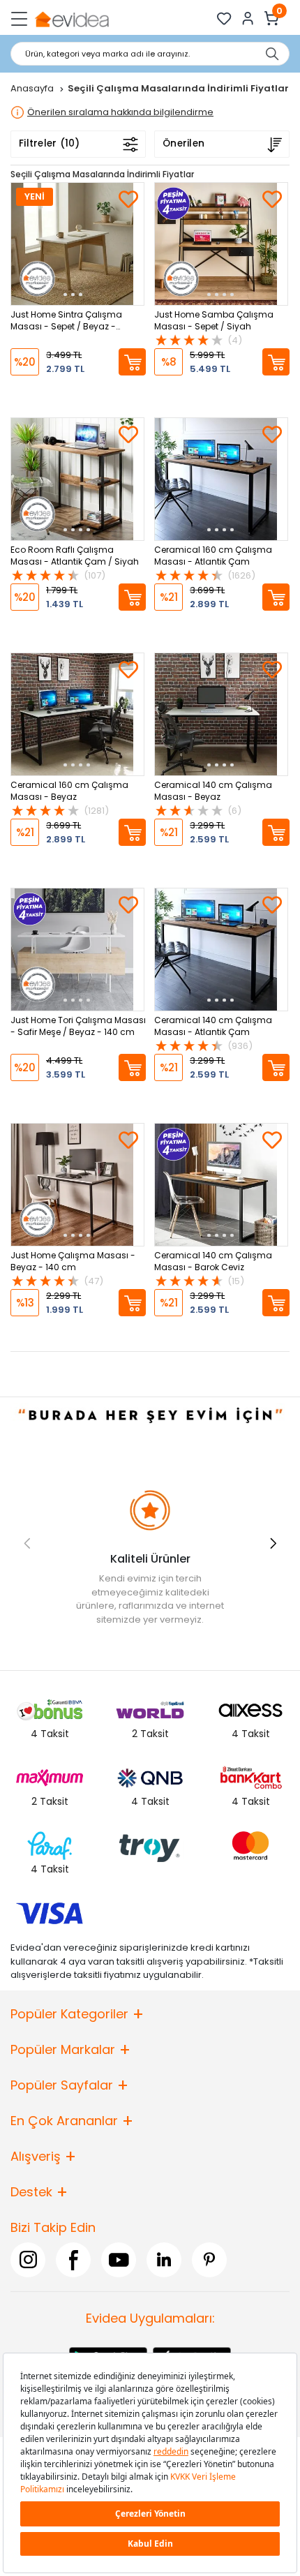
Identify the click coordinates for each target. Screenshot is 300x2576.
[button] (273, 1543)
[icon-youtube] (119, 2260)
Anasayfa (33, 88)
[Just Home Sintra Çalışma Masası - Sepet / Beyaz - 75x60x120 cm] (77, 244)
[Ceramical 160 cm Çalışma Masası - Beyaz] (77, 714)
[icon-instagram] (28, 2260)
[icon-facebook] (73, 2260)
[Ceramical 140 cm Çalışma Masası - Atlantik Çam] (221, 950)
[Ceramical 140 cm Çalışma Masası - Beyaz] (221, 714)
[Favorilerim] (224, 18)
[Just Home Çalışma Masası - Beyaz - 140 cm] (77, 1185)
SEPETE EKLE (132, 362)
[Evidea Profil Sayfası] (248, 18)
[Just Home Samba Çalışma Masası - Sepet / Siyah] (221, 244)
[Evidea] (72, 18)
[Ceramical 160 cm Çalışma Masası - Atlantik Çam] (221, 479)
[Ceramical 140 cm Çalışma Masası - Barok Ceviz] (221, 1185)
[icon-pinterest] (209, 2260)
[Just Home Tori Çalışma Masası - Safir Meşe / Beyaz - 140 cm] (77, 950)
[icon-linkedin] (164, 2260)
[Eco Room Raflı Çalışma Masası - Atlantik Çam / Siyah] (77, 479)
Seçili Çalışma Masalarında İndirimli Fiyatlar (102, 174)
